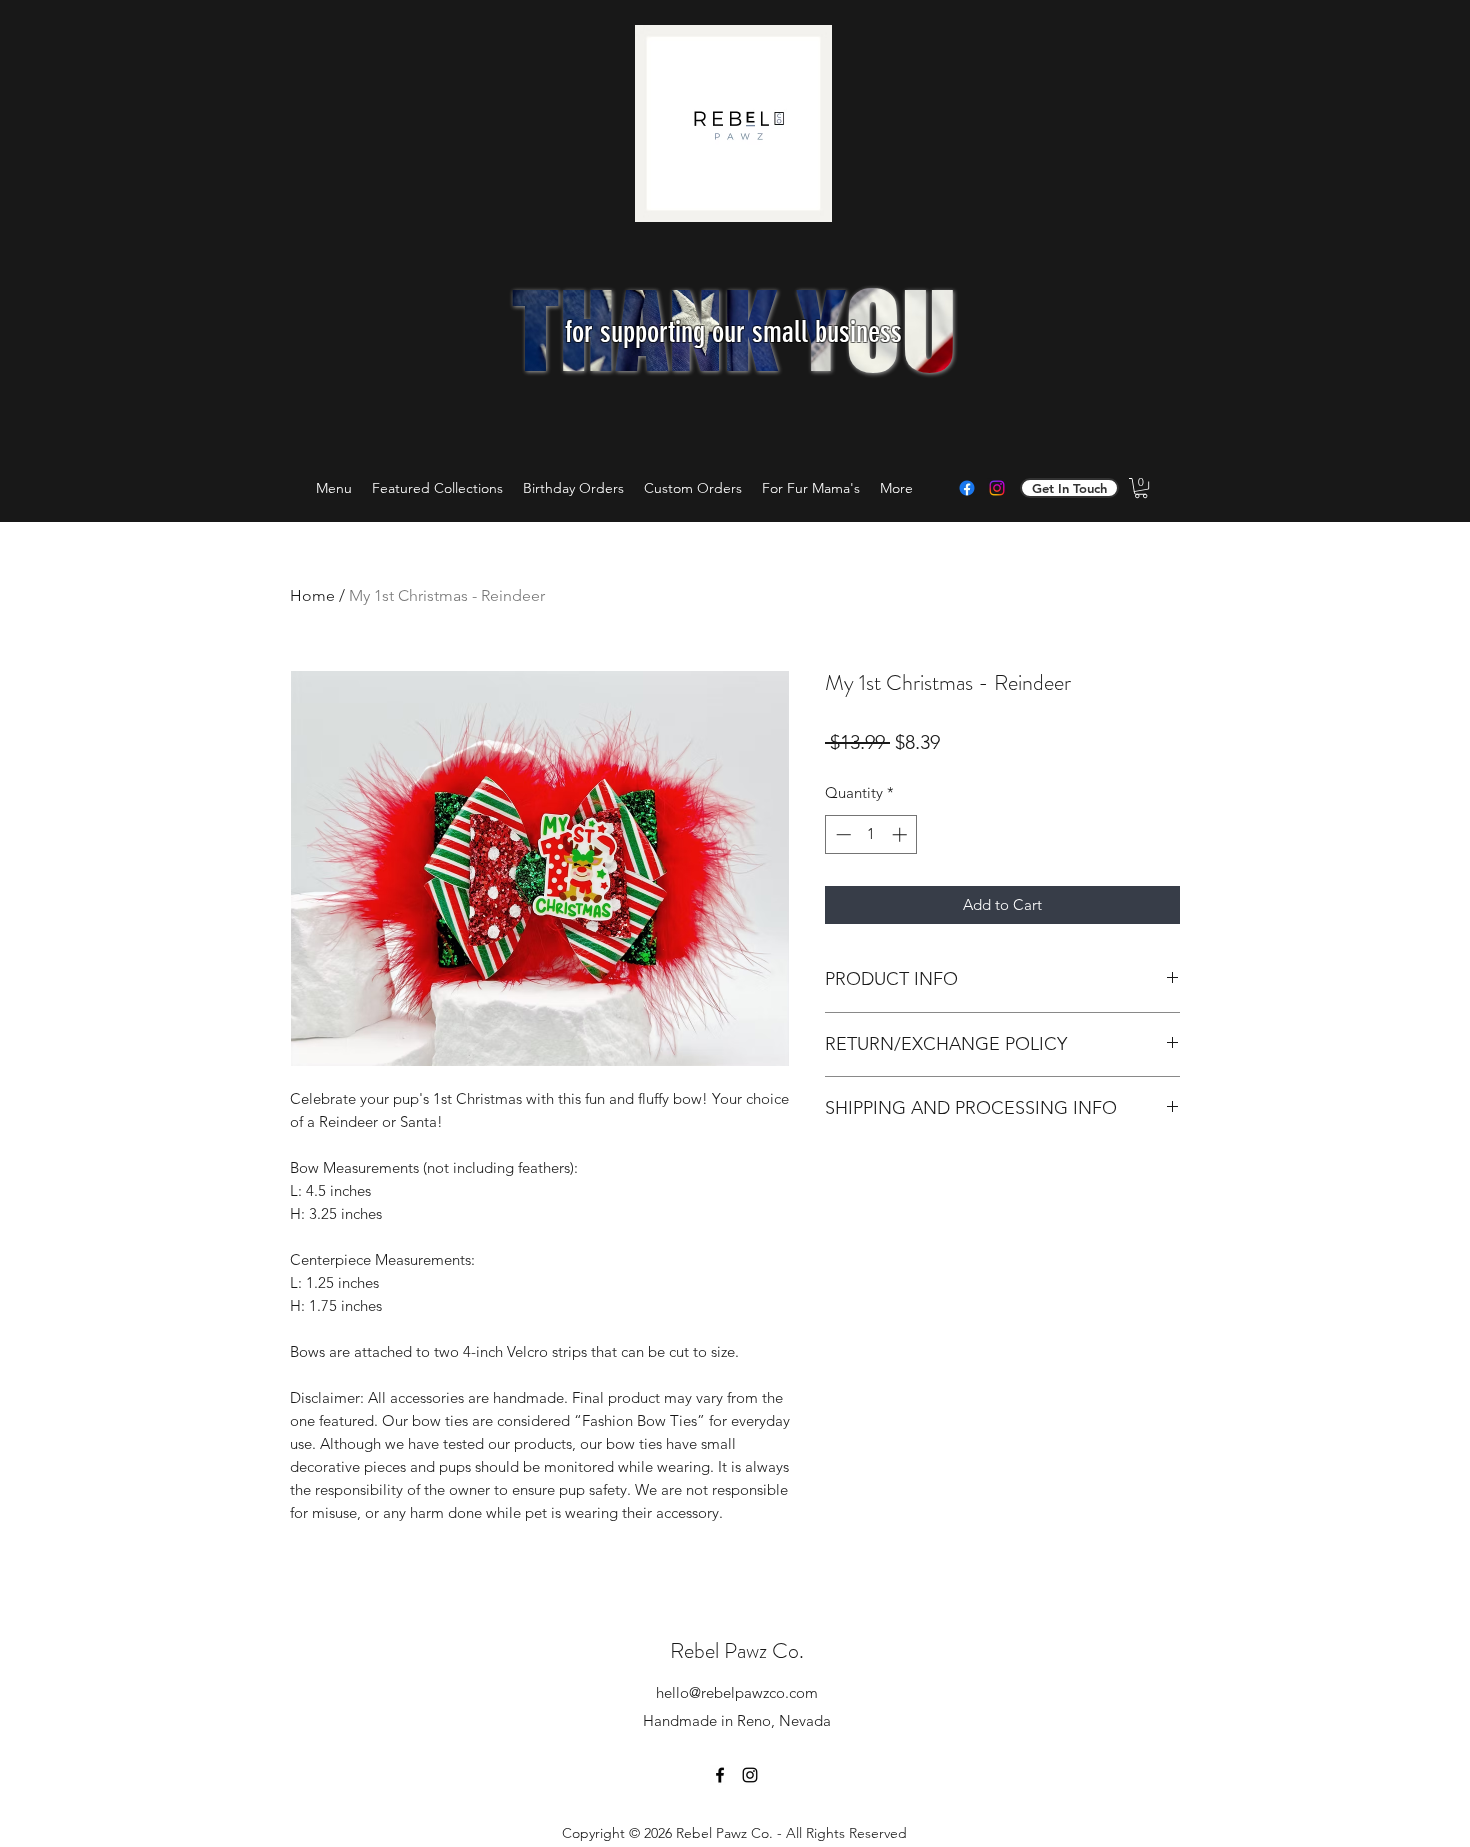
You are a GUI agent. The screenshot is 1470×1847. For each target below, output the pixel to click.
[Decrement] (841, 834)
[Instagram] (997, 488)
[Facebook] (967, 488)
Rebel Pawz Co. (737, 1650)
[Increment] (901, 834)
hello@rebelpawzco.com (737, 1692)
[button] (1141, 488)
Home (312, 595)
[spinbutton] (871, 834)
